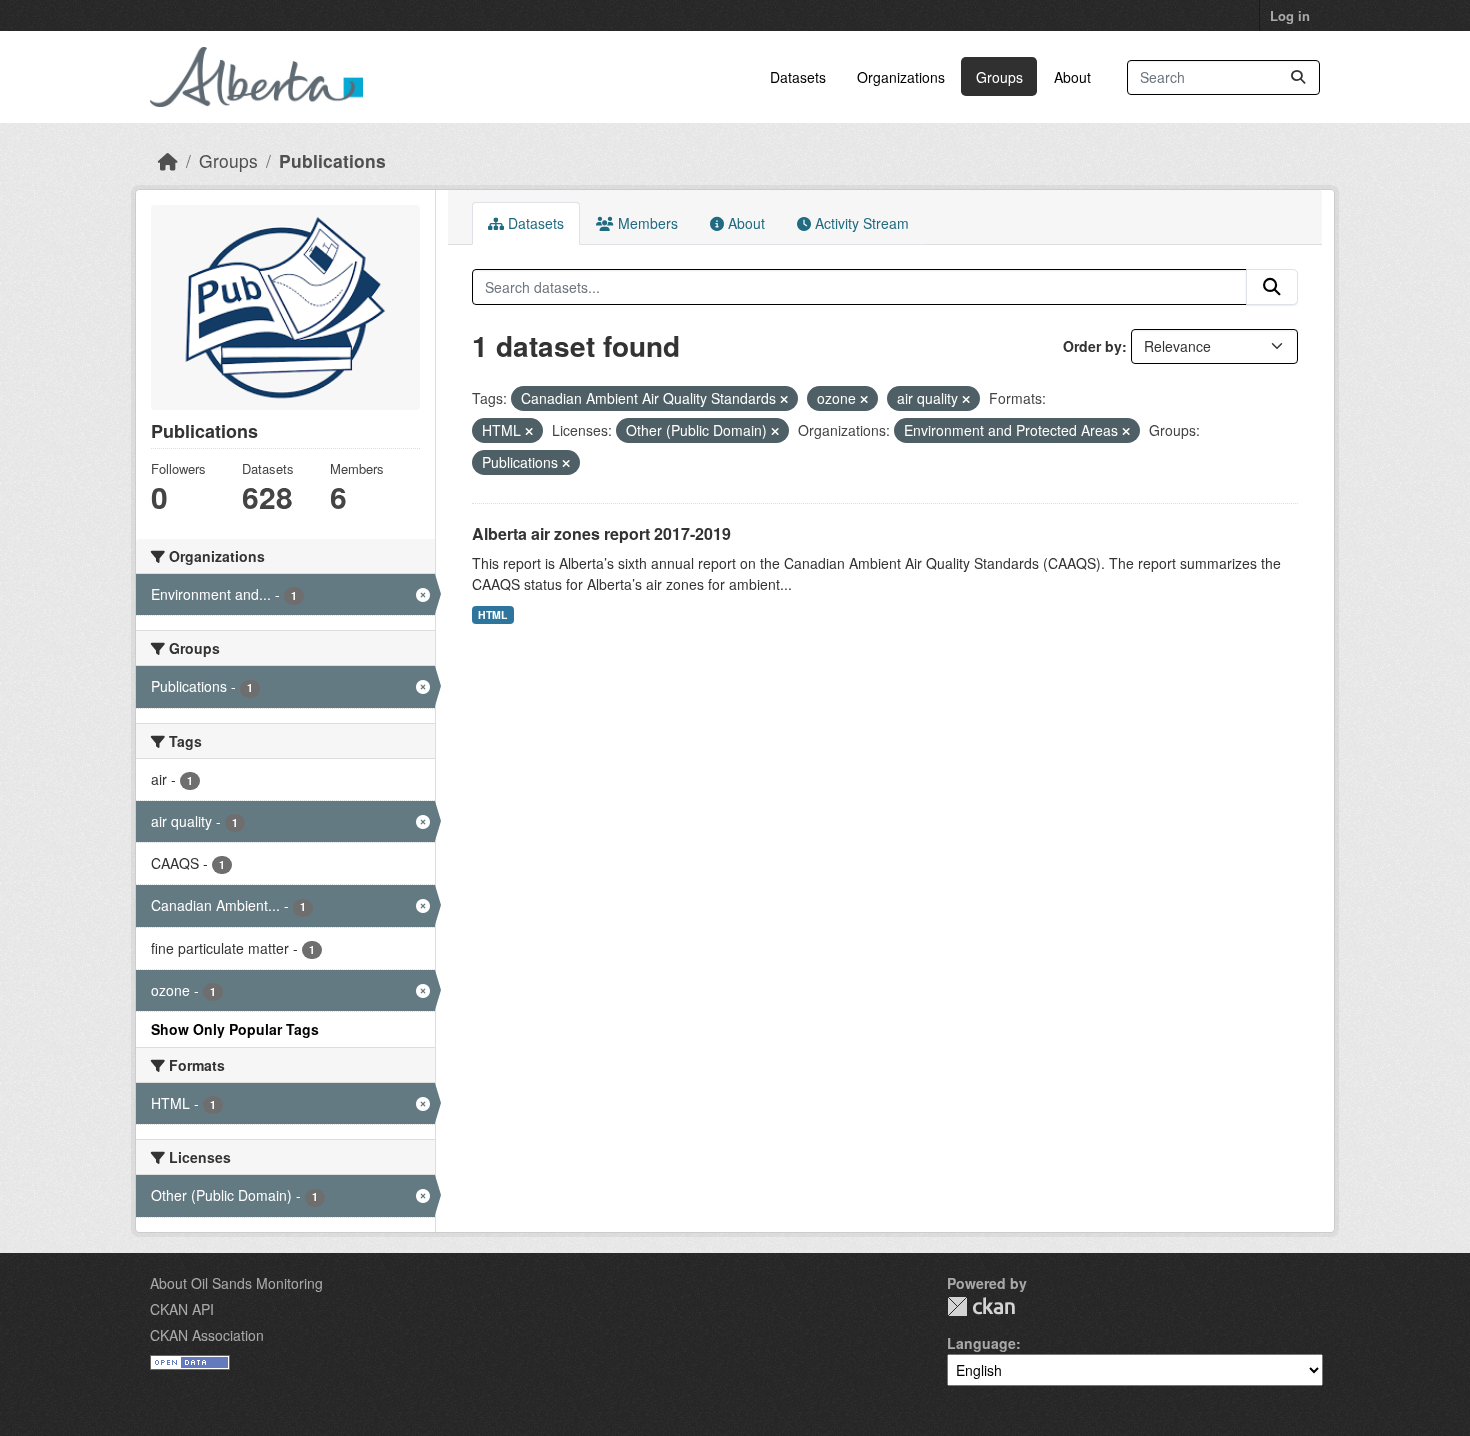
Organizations (901, 77)
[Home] (168, 160)
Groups (999, 77)
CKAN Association (207, 1335)
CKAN (981, 1306)
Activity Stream (860, 223)
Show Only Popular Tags (235, 1029)
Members (646, 223)
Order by (1092, 346)
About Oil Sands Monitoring (236, 1283)
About (1072, 77)
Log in (1290, 15)
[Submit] (1298, 77)
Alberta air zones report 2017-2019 (601, 533)
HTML (492, 614)
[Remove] (784, 399)
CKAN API (182, 1309)
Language (981, 1343)
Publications (332, 160)
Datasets (798, 77)
